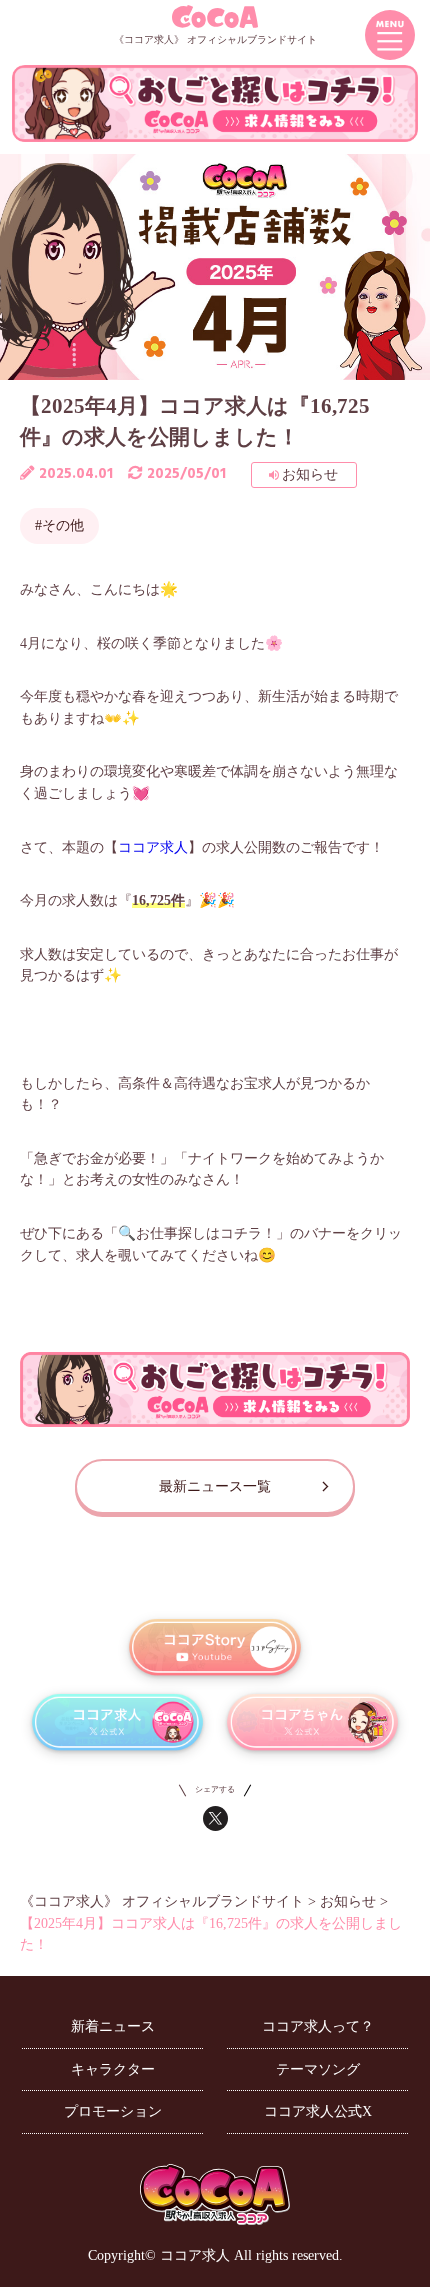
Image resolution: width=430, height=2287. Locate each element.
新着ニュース (113, 2026)
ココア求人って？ (318, 2026)
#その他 (59, 525)
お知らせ (310, 474)
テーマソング (318, 2069)
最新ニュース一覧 (215, 1486)
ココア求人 (153, 847)
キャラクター (113, 2069)
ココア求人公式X (318, 2111)
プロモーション (113, 2111)
